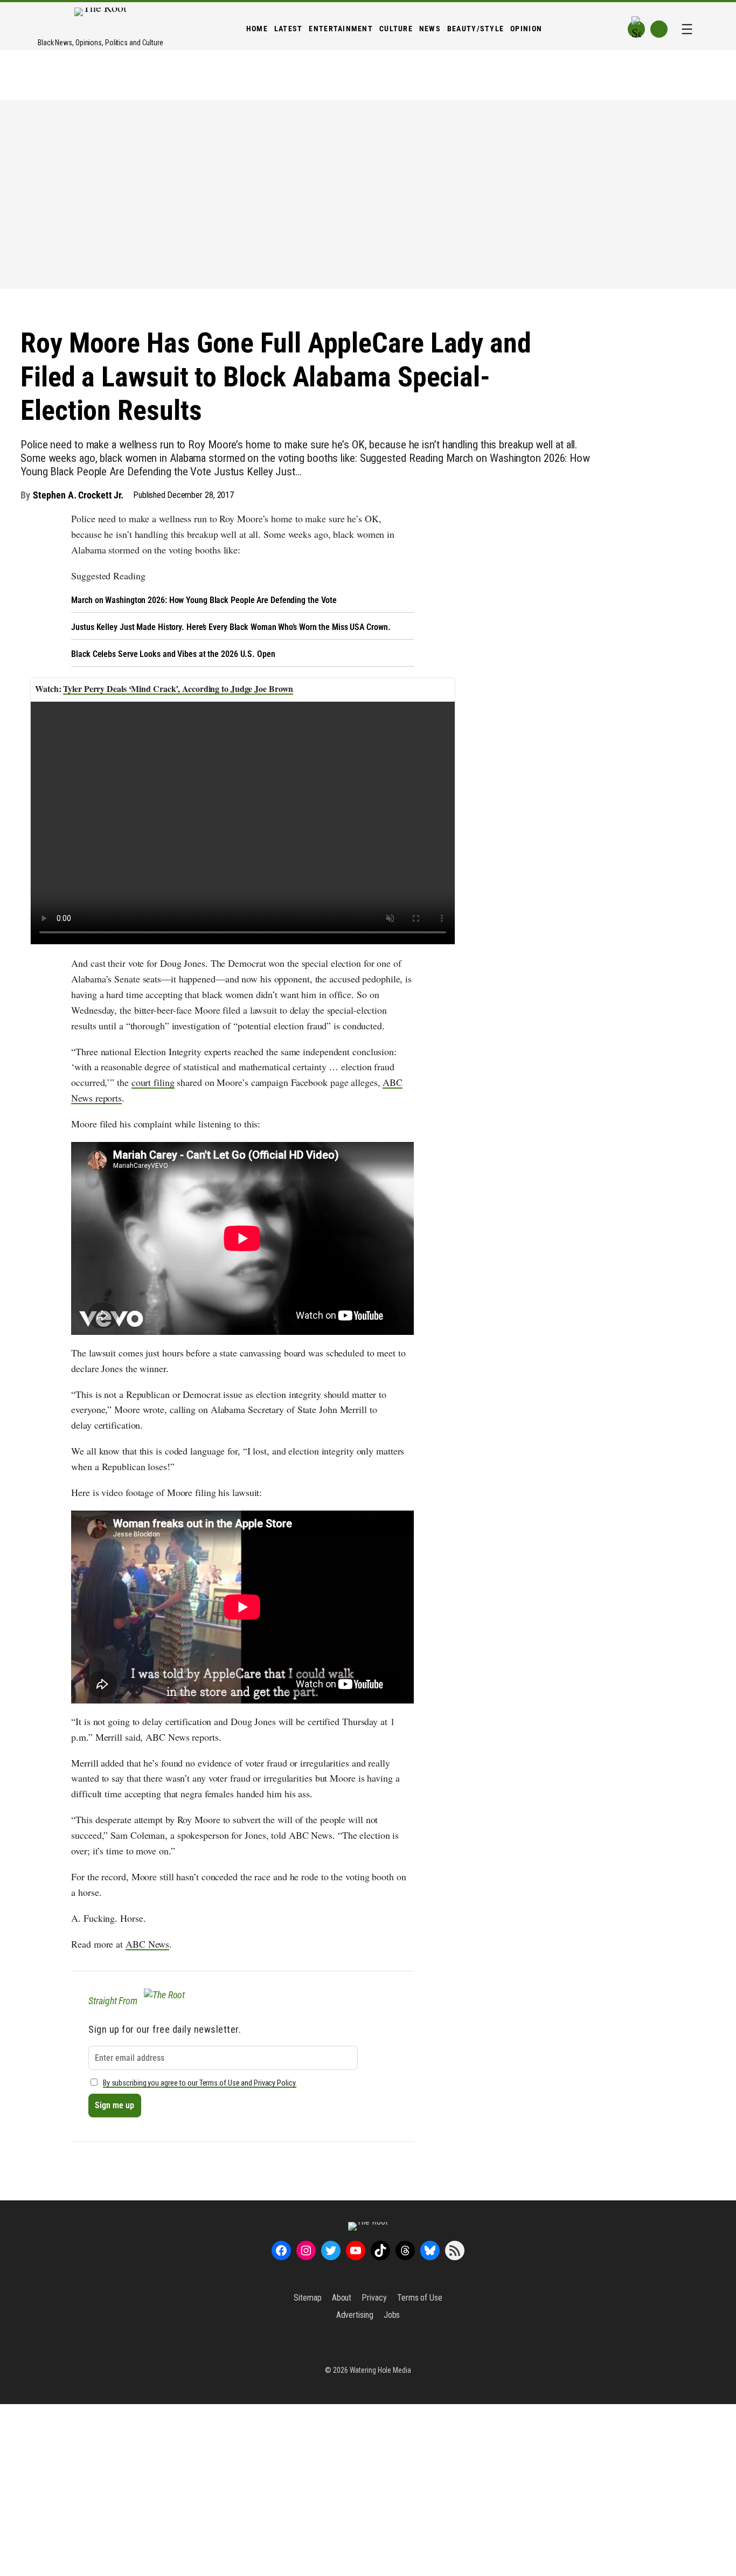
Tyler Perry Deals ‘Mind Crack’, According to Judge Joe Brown (178, 688)
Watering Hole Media (380, 2370)
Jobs (392, 2315)
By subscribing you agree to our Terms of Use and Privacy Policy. (200, 2083)
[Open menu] (687, 29)
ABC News (147, 1944)
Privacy (374, 2298)
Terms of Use (420, 2298)
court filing (153, 1082)
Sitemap (307, 2298)
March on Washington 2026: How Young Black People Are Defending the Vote (204, 600)
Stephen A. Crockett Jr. (78, 495)
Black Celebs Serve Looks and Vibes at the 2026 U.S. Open (173, 654)
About (342, 2298)
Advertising (355, 2315)
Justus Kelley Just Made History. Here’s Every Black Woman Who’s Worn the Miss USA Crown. (231, 627)
